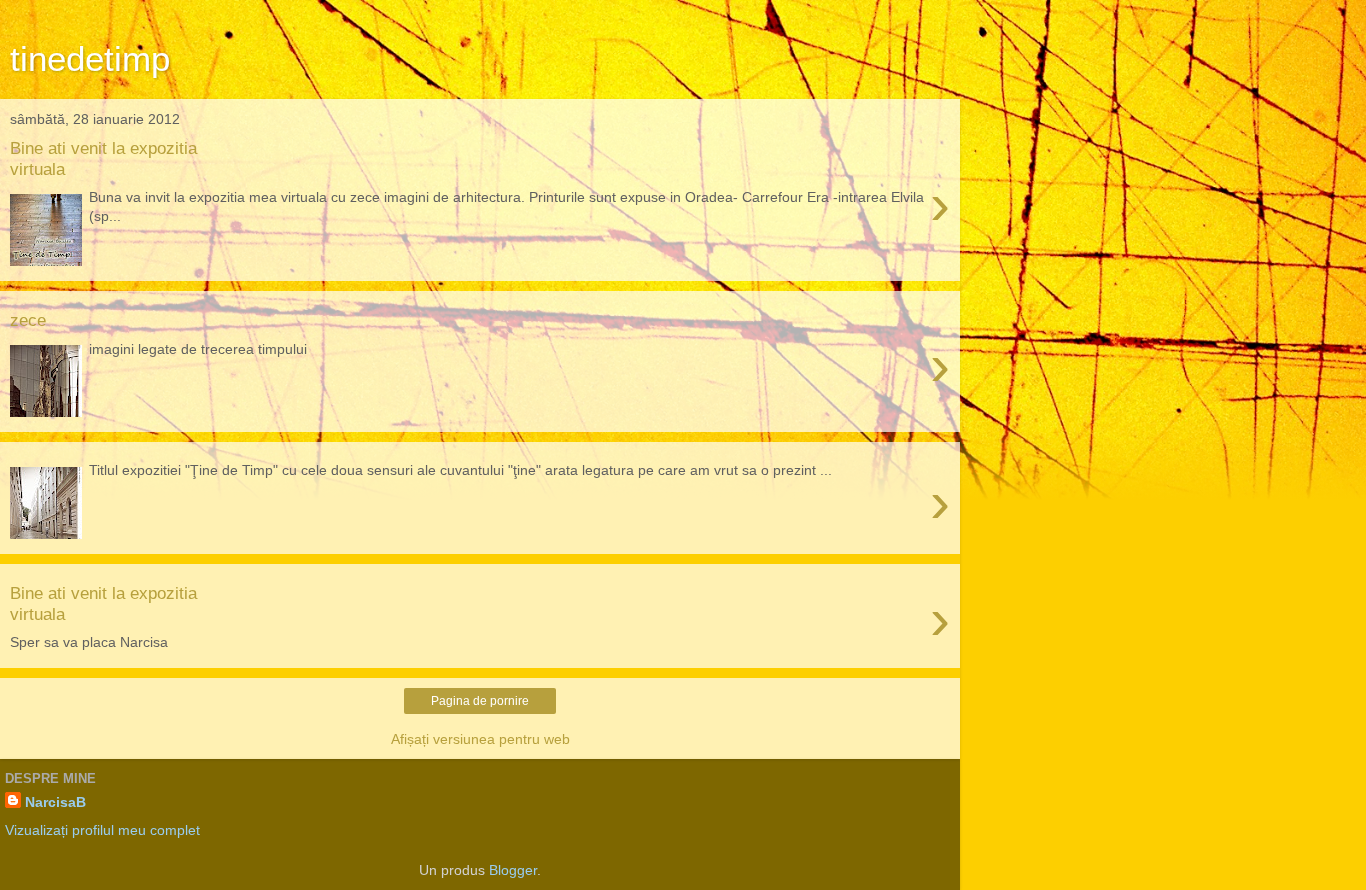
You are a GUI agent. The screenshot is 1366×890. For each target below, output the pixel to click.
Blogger (513, 870)
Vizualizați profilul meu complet (102, 830)
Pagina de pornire (480, 701)
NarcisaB (55, 802)
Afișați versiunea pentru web (480, 739)
